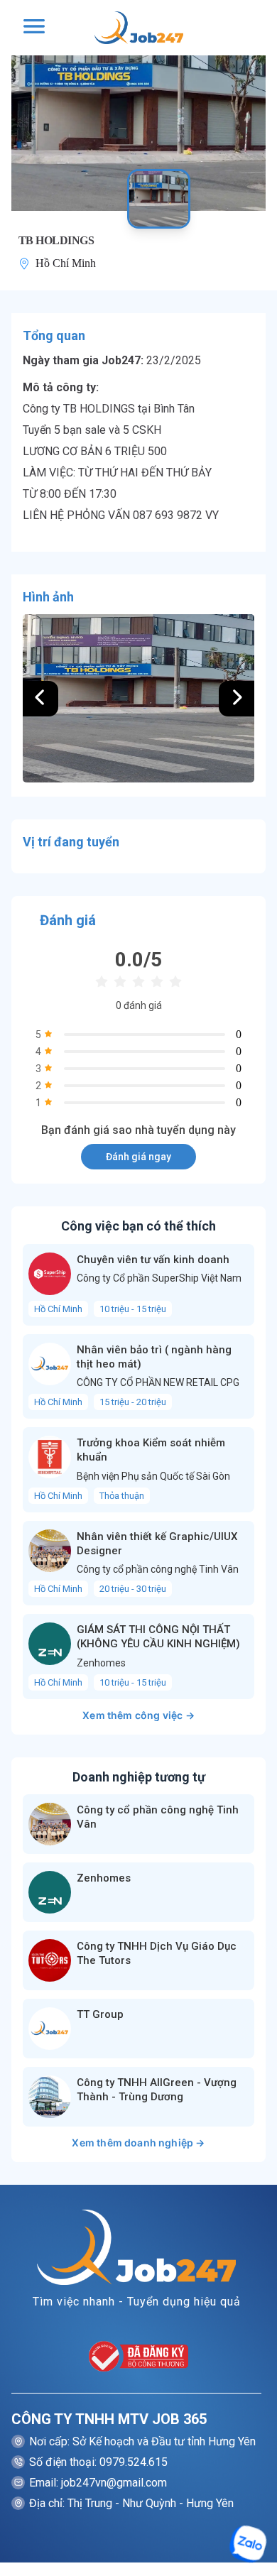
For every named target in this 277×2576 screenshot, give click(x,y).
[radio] (102, 982)
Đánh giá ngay (138, 1157)
